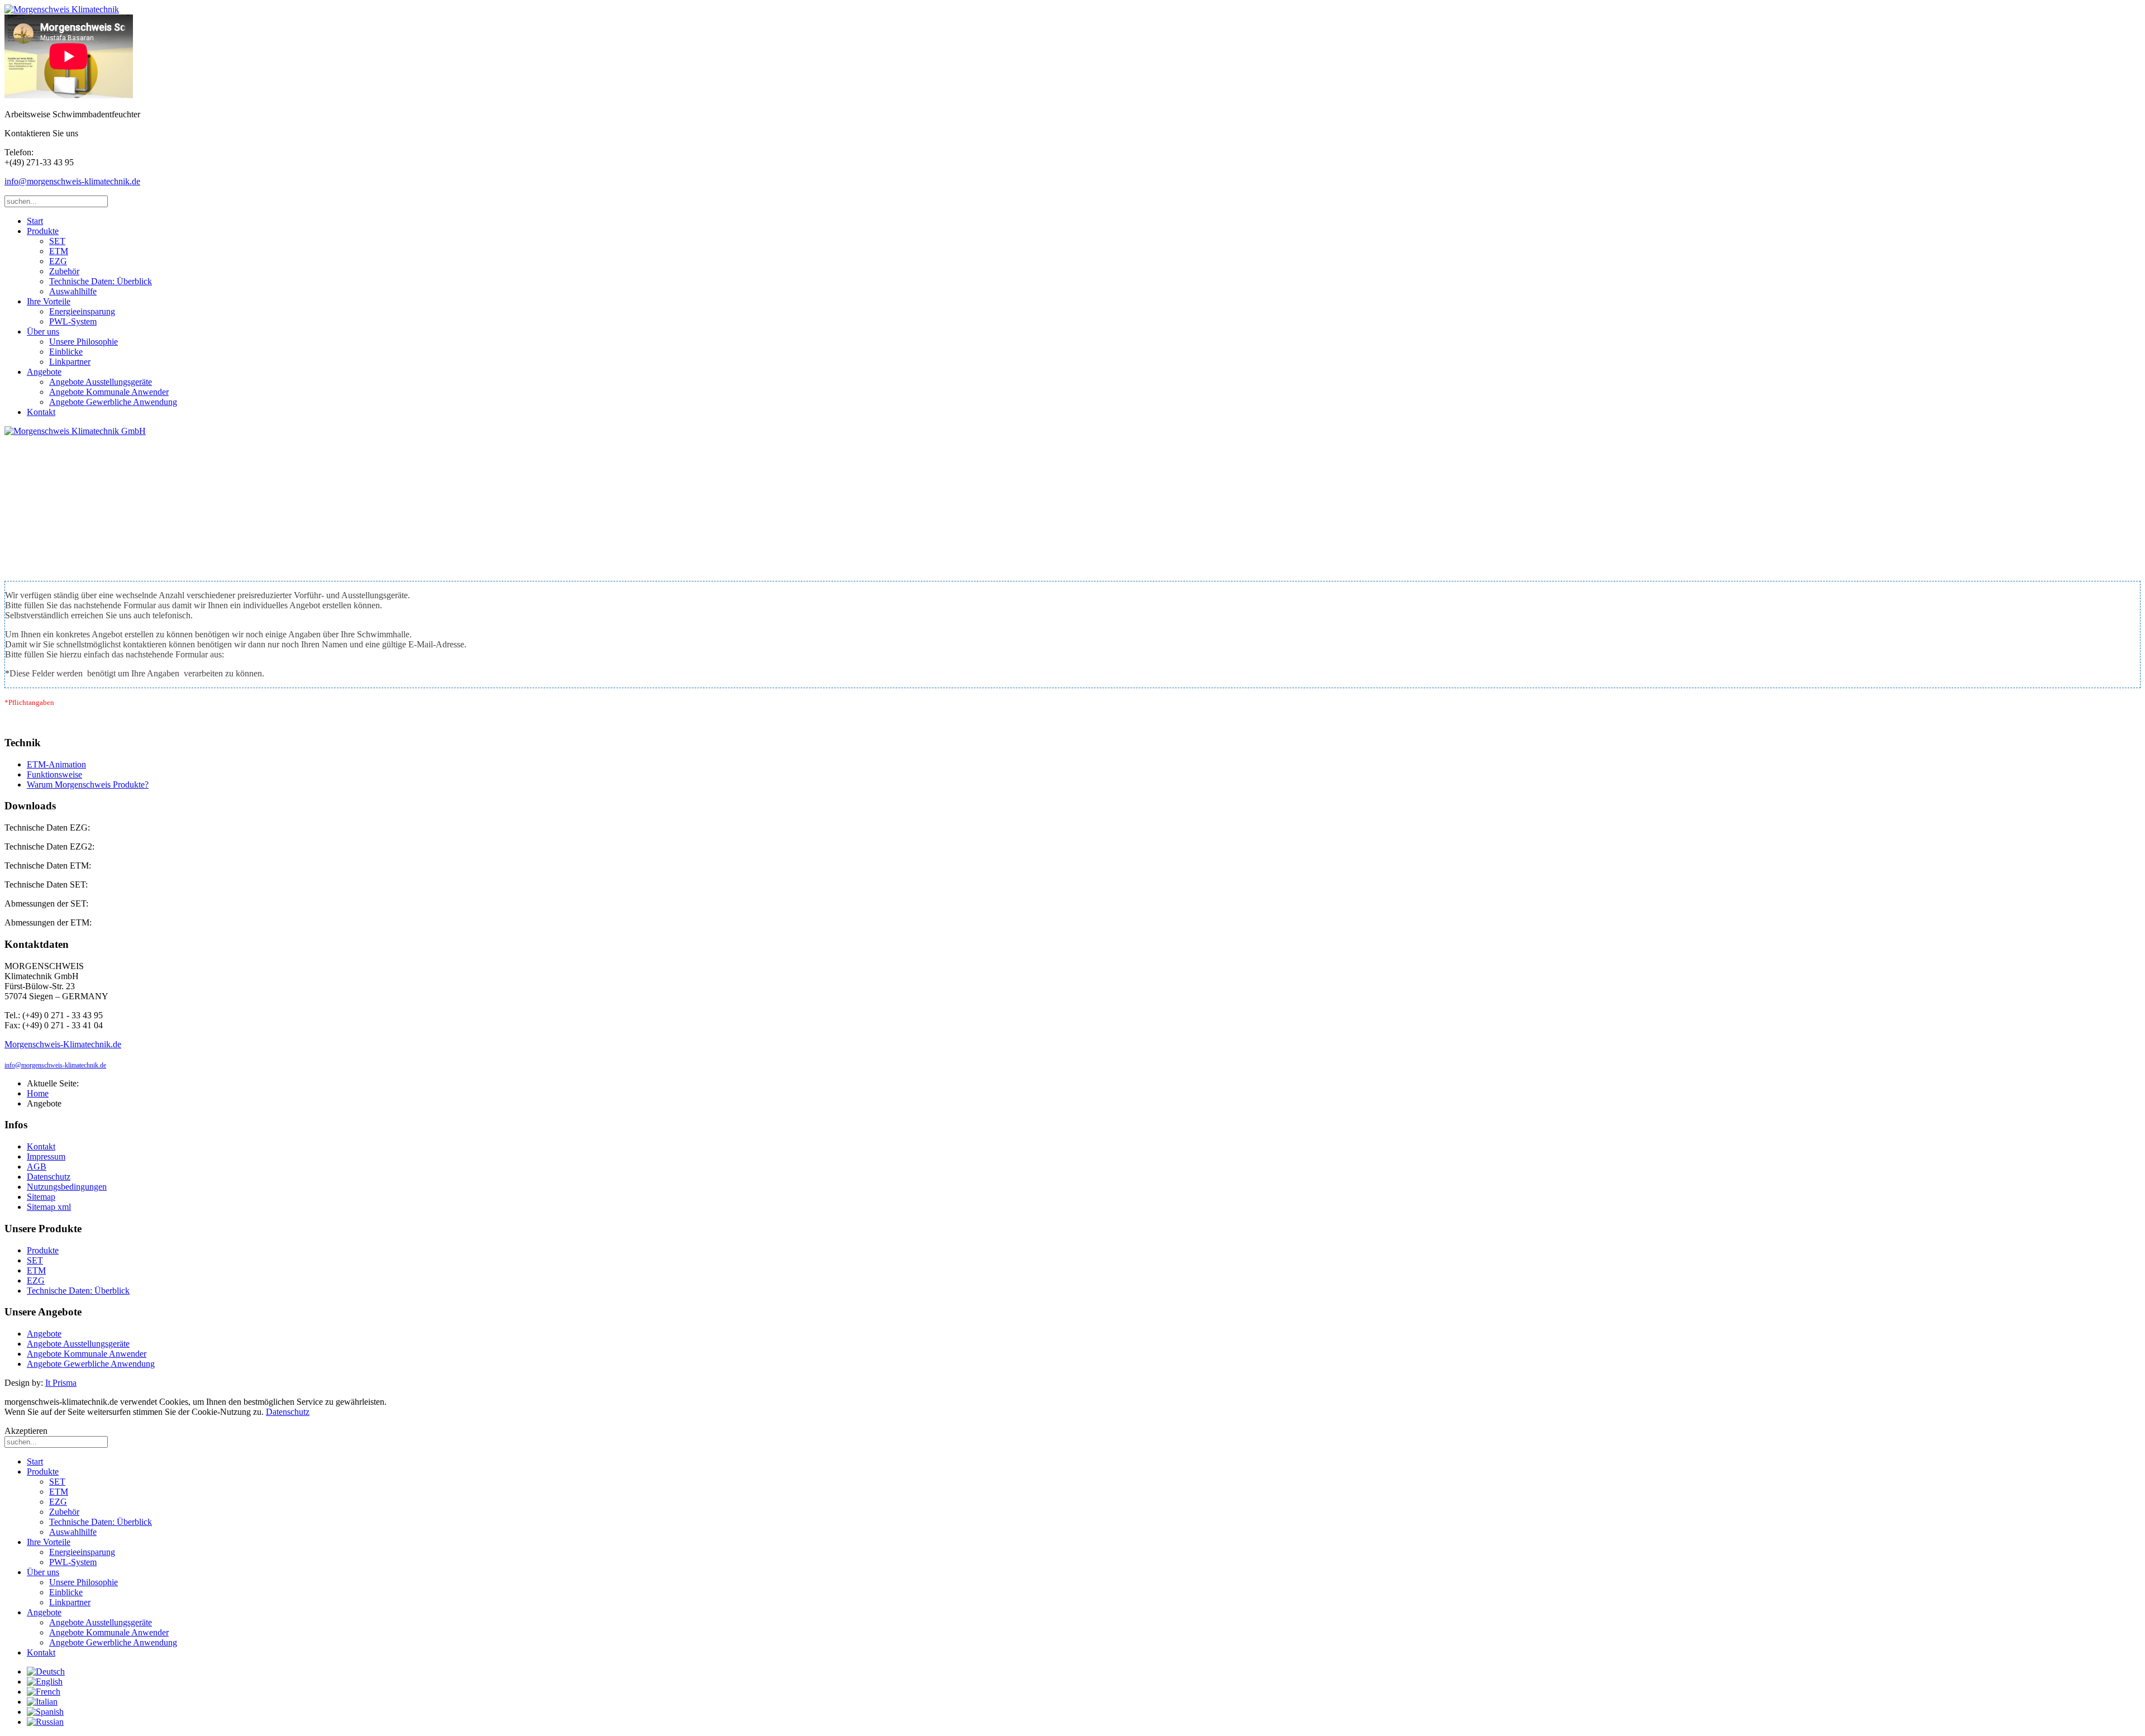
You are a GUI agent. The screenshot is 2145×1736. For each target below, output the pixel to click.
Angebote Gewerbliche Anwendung (113, 402)
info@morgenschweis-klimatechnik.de (72, 181)
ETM (59, 251)
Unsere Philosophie (84, 342)
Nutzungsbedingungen (67, 1187)
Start (35, 221)
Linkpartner (70, 362)
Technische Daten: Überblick (101, 281)
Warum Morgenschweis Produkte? (88, 784)
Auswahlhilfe (73, 291)
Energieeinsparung (82, 311)
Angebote (44, 372)
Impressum (46, 1156)
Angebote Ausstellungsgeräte (101, 382)
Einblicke (66, 352)
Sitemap (41, 1197)
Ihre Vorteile (49, 301)
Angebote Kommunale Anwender (109, 392)
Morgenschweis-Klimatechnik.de (63, 1044)
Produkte (43, 231)
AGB (37, 1167)
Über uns (43, 332)
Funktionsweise (54, 774)
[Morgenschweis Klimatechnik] (62, 9)
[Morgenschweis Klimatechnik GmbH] (75, 431)
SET (57, 241)
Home (38, 1093)
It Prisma (61, 1383)
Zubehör (64, 271)
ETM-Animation (56, 764)
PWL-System (73, 321)
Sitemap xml (49, 1207)
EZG (58, 261)
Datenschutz (49, 1177)
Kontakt (41, 412)
